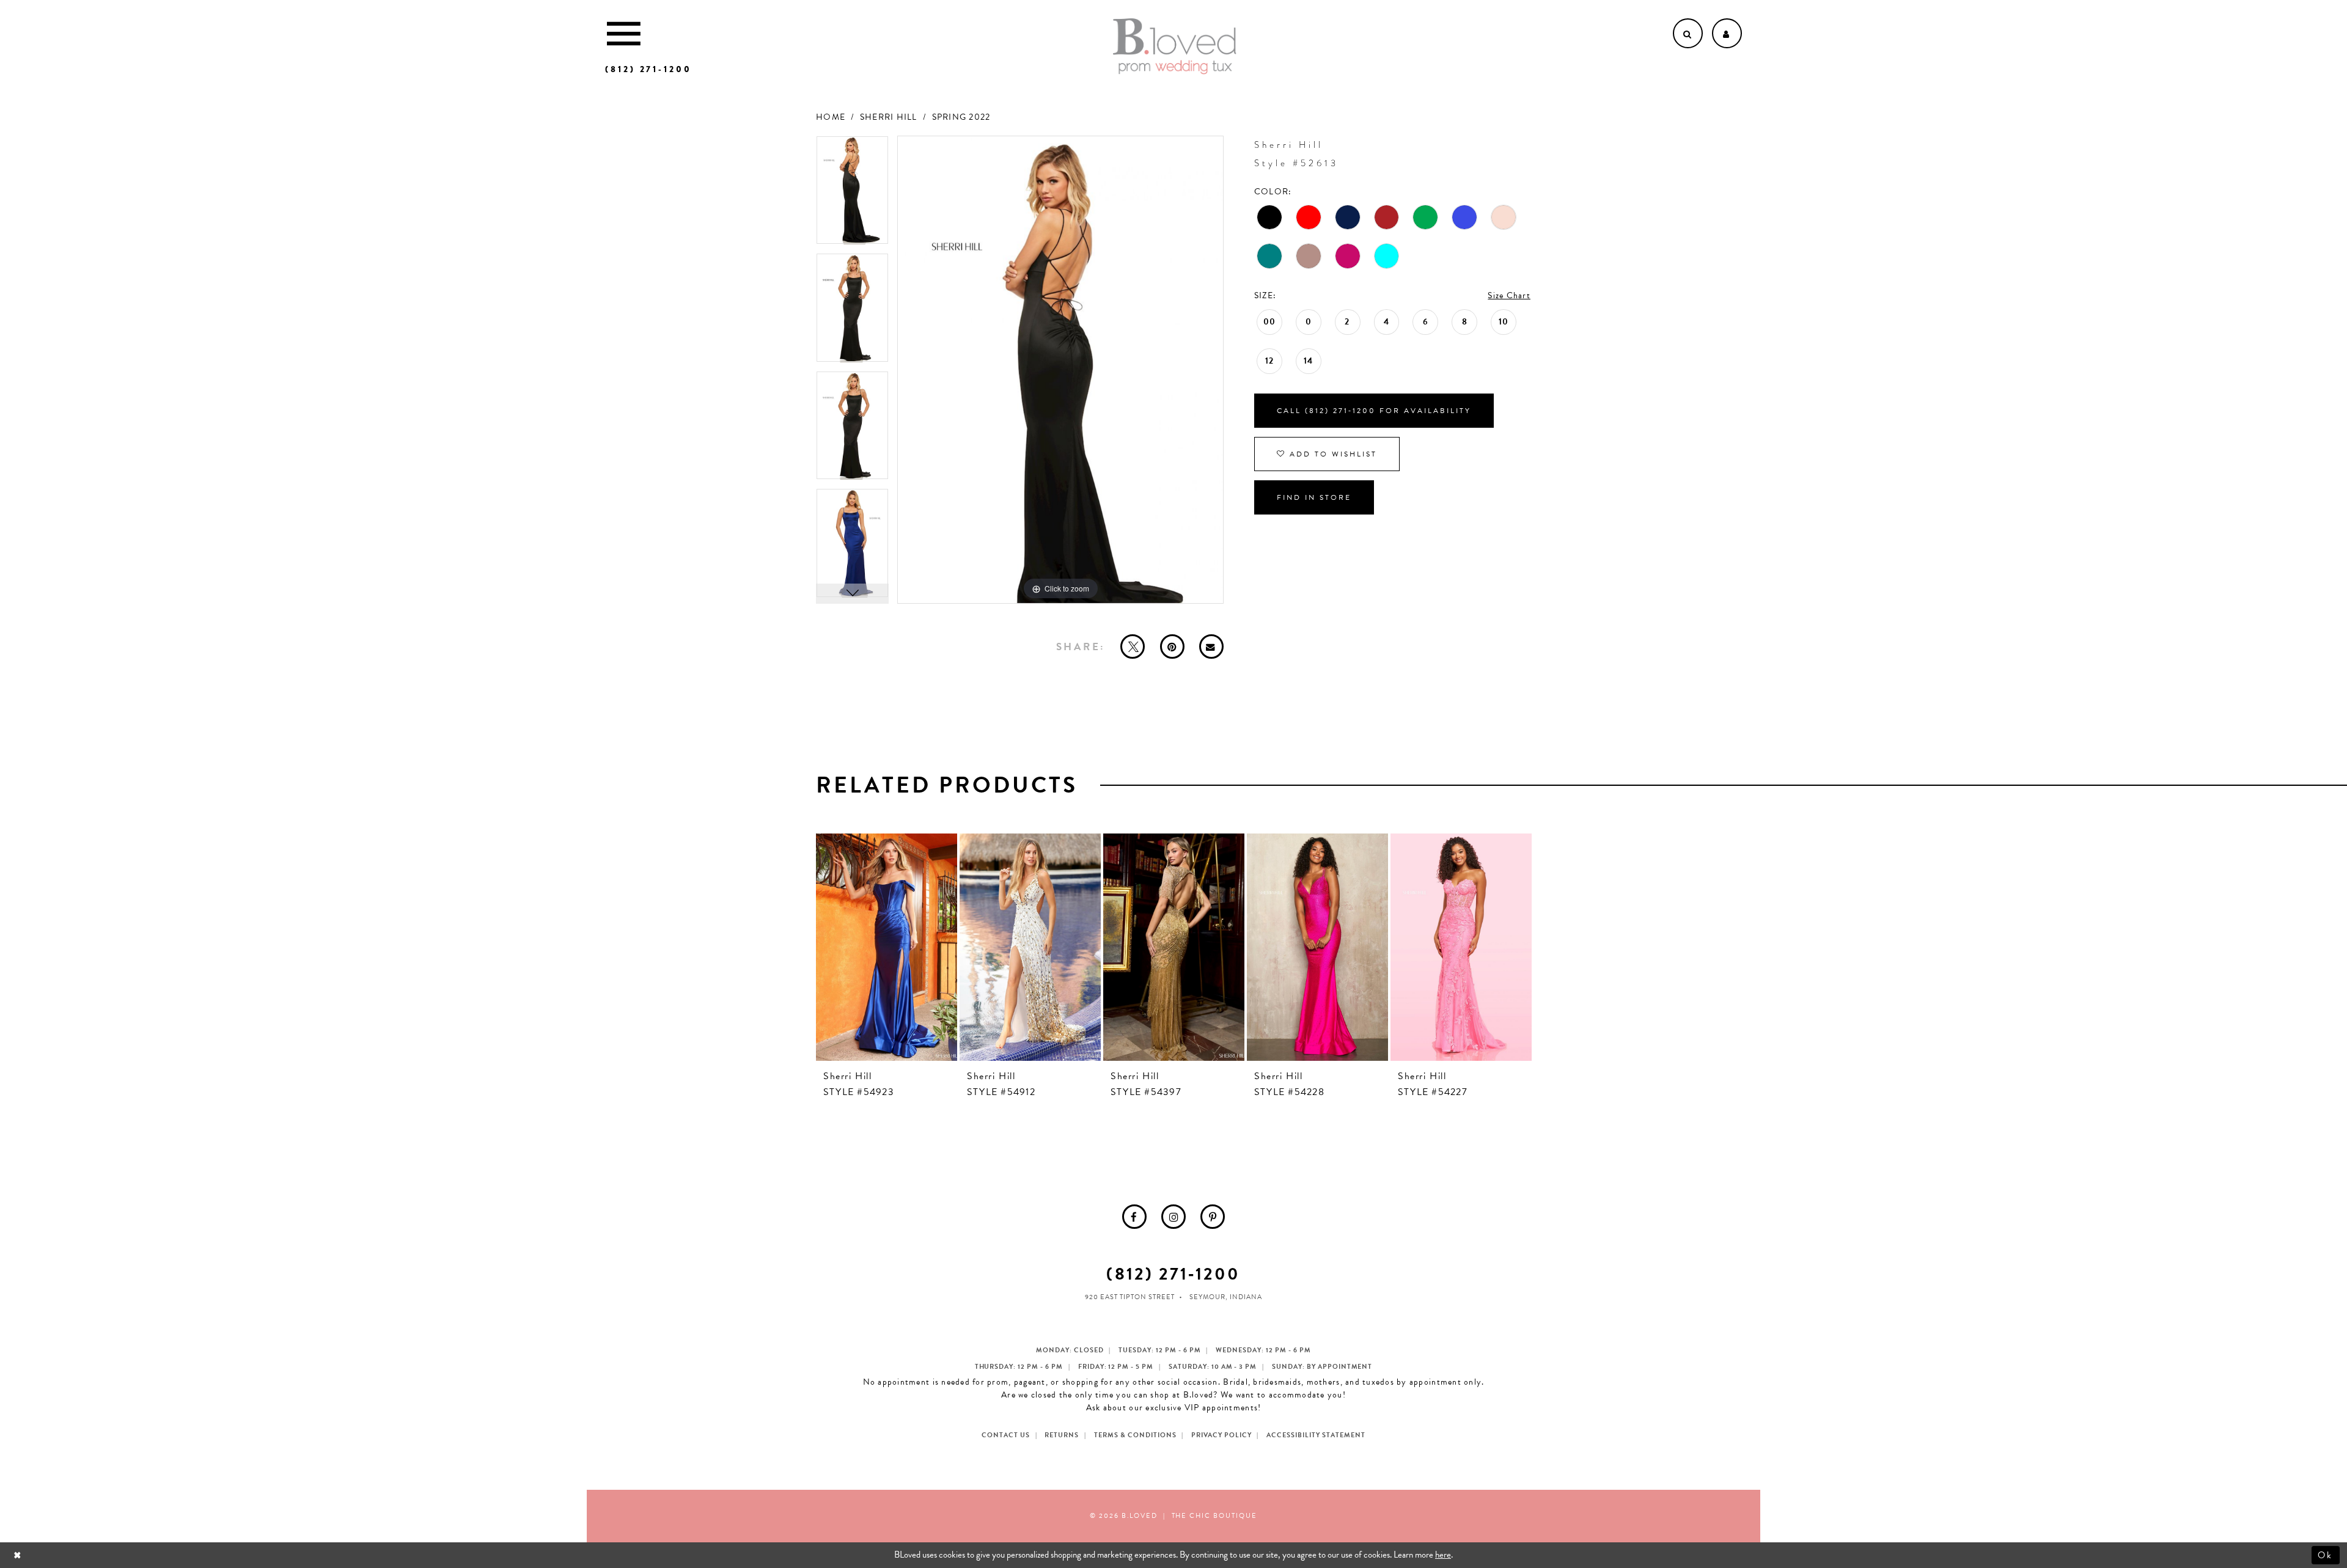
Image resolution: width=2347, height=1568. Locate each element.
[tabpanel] (852, 195)
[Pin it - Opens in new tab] (1172, 647)
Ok (2326, 1555)
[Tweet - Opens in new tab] (1133, 647)
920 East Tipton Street (1130, 1297)
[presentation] (887, 947)
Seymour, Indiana (1226, 1297)
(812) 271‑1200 (1173, 1274)
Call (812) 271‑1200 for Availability (1374, 411)
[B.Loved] (1175, 46)
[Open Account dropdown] (1727, 33)
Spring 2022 (961, 117)
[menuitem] (1134, 1217)
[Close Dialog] (19, 1555)
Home (831, 117)
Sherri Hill (889, 117)
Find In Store (1314, 497)
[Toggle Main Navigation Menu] (624, 33)
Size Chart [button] (1509, 295)
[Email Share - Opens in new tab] (1211, 647)
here (1443, 1555)
